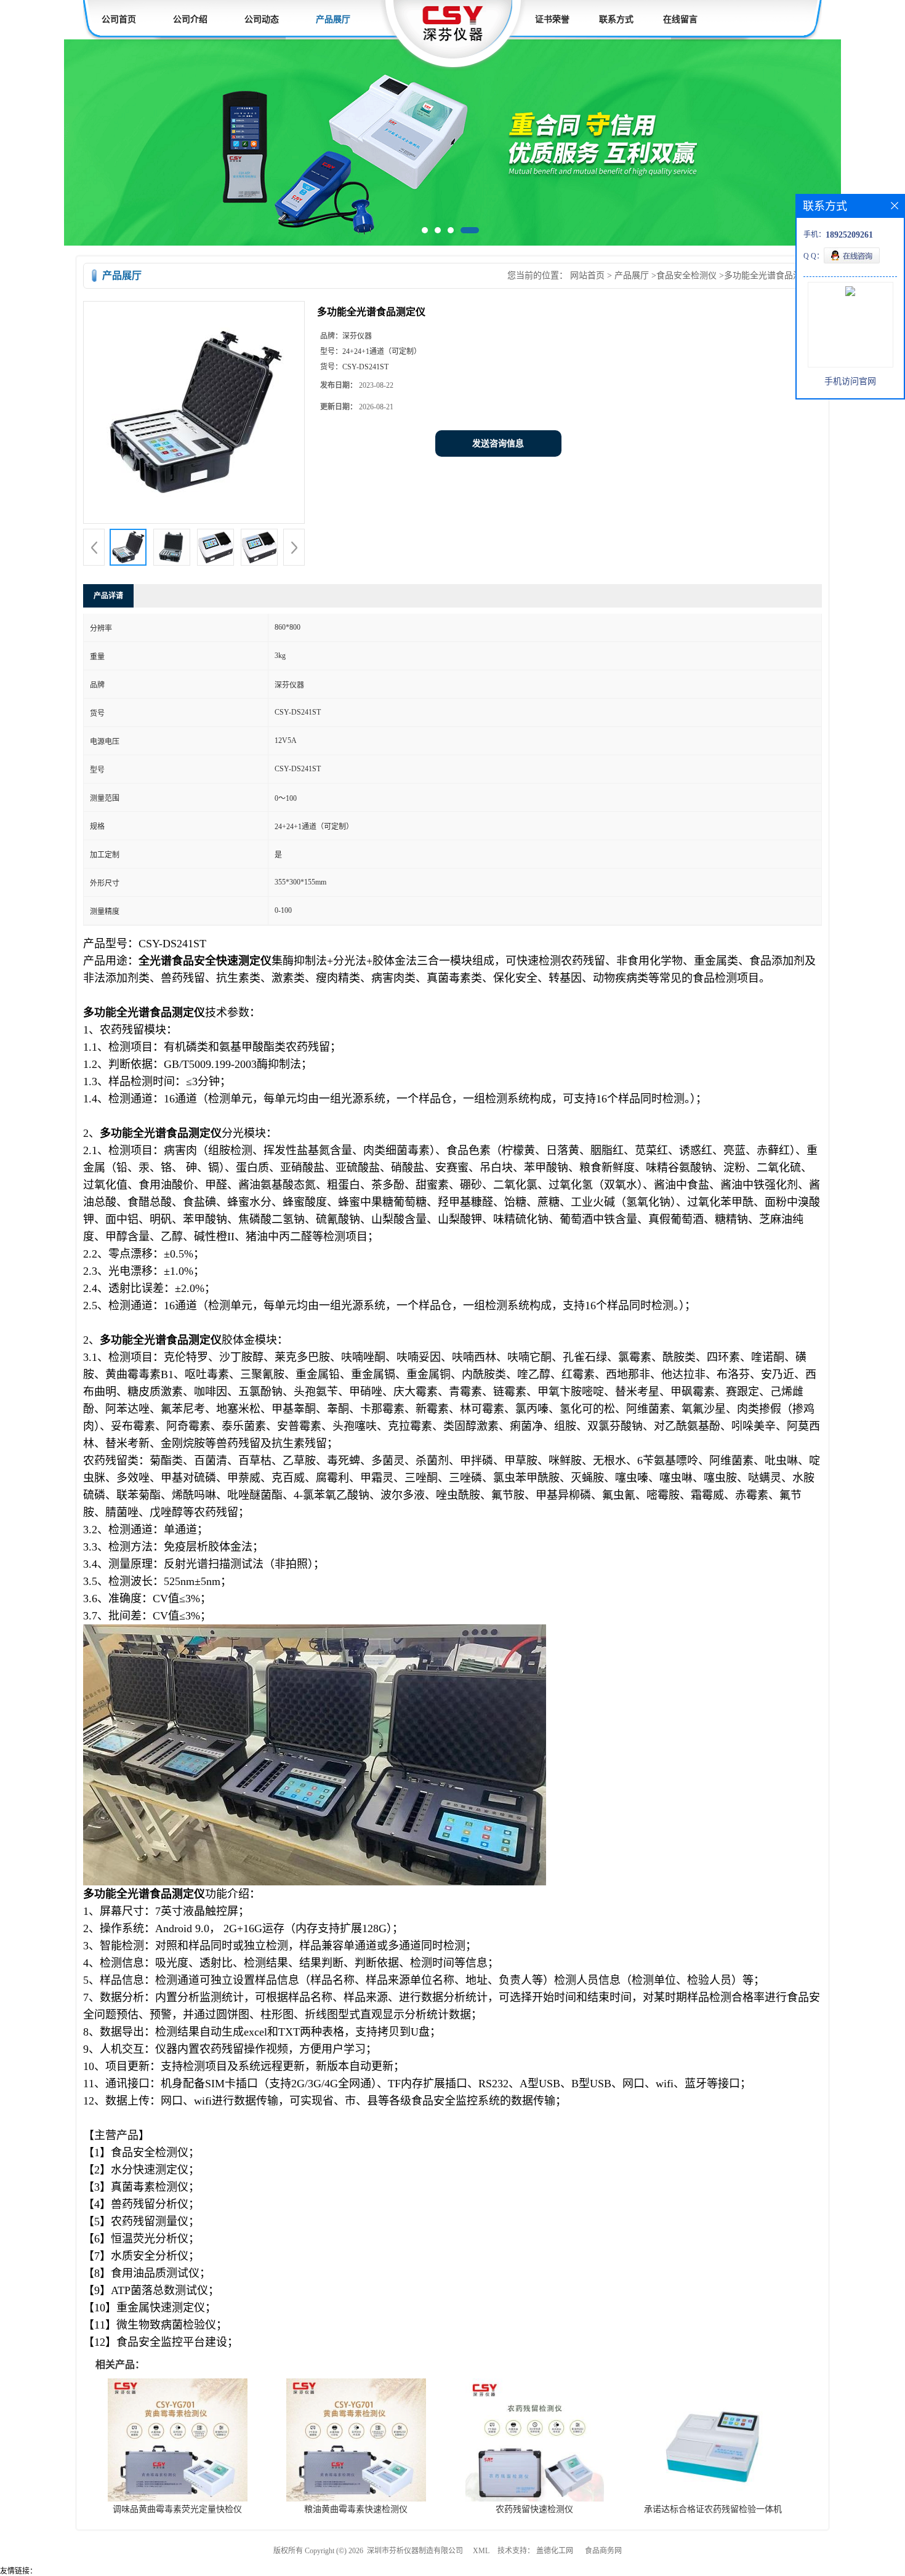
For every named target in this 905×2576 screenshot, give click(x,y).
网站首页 (587, 278)
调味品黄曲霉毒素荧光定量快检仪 (177, 2512)
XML (481, 2553)
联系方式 (616, 19)
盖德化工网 (555, 2553)
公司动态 (262, 19)
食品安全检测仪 (686, 278)
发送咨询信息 (498, 446)
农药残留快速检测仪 (534, 2512)
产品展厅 (333, 19)
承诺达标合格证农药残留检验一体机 (713, 2512)
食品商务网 (603, 2553)
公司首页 (119, 19)
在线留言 (680, 19)
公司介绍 (190, 19)
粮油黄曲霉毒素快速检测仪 (356, 2512)
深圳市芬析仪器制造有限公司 (415, 2553)
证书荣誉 (552, 19)
